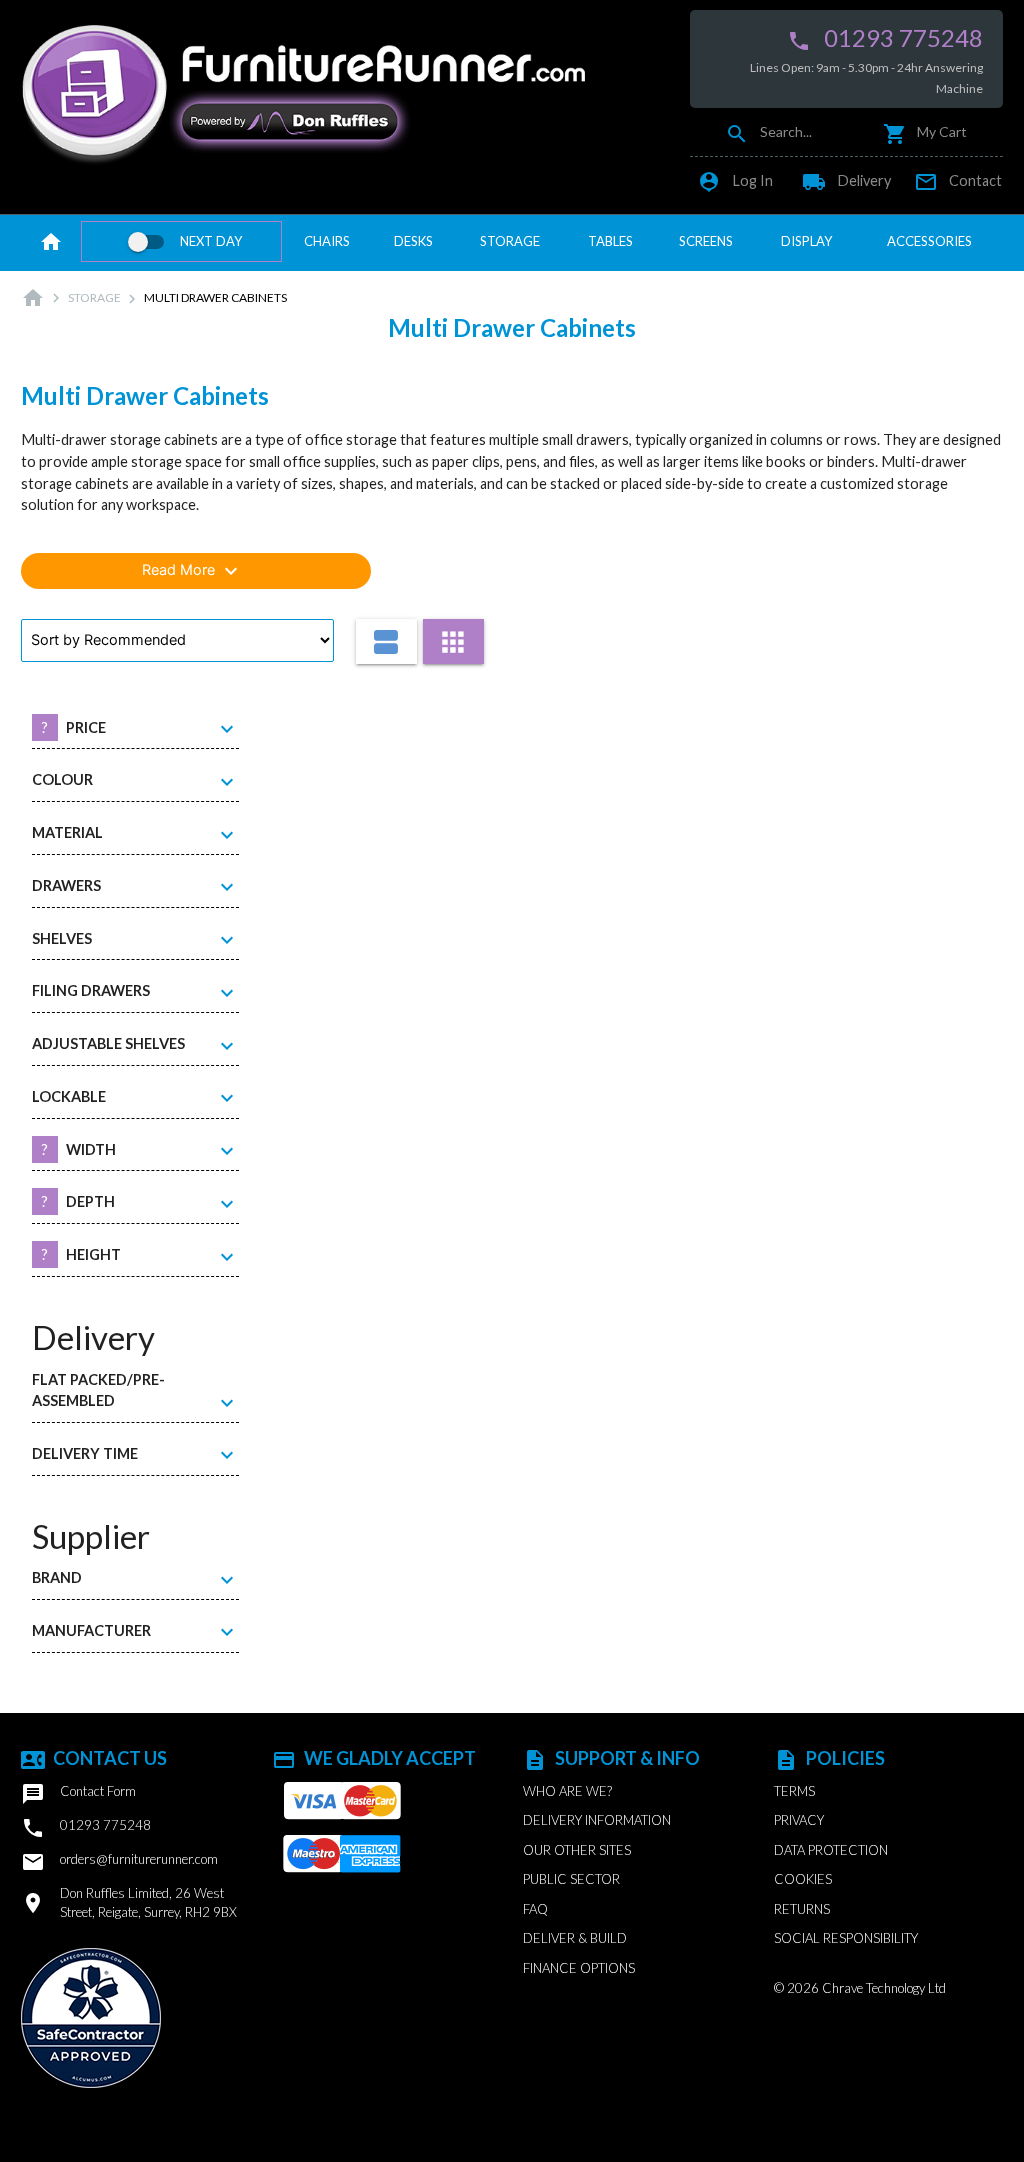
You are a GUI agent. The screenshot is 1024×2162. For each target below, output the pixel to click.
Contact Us (94, 1758)
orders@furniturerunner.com (119, 1862)
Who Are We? (567, 1791)
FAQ (535, 1909)
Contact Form (78, 1794)
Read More (192, 571)
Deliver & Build (575, 1938)
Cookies (803, 1879)
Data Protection (831, 1850)
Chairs (327, 241)
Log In (735, 180)
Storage (510, 241)
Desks (413, 241)
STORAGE (94, 297)
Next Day (211, 241)
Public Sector (571, 1879)
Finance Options (579, 1968)
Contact (958, 180)
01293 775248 (885, 38)
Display (806, 241)
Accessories (929, 241)
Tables (610, 241)
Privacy (799, 1820)
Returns (802, 1909)
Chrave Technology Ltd (884, 1988)
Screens (706, 241)
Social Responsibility (846, 1938)
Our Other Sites (577, 1850)
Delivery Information (597, 1820)
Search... (768, 131)
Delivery (846, 180)
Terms (794, 1791)
